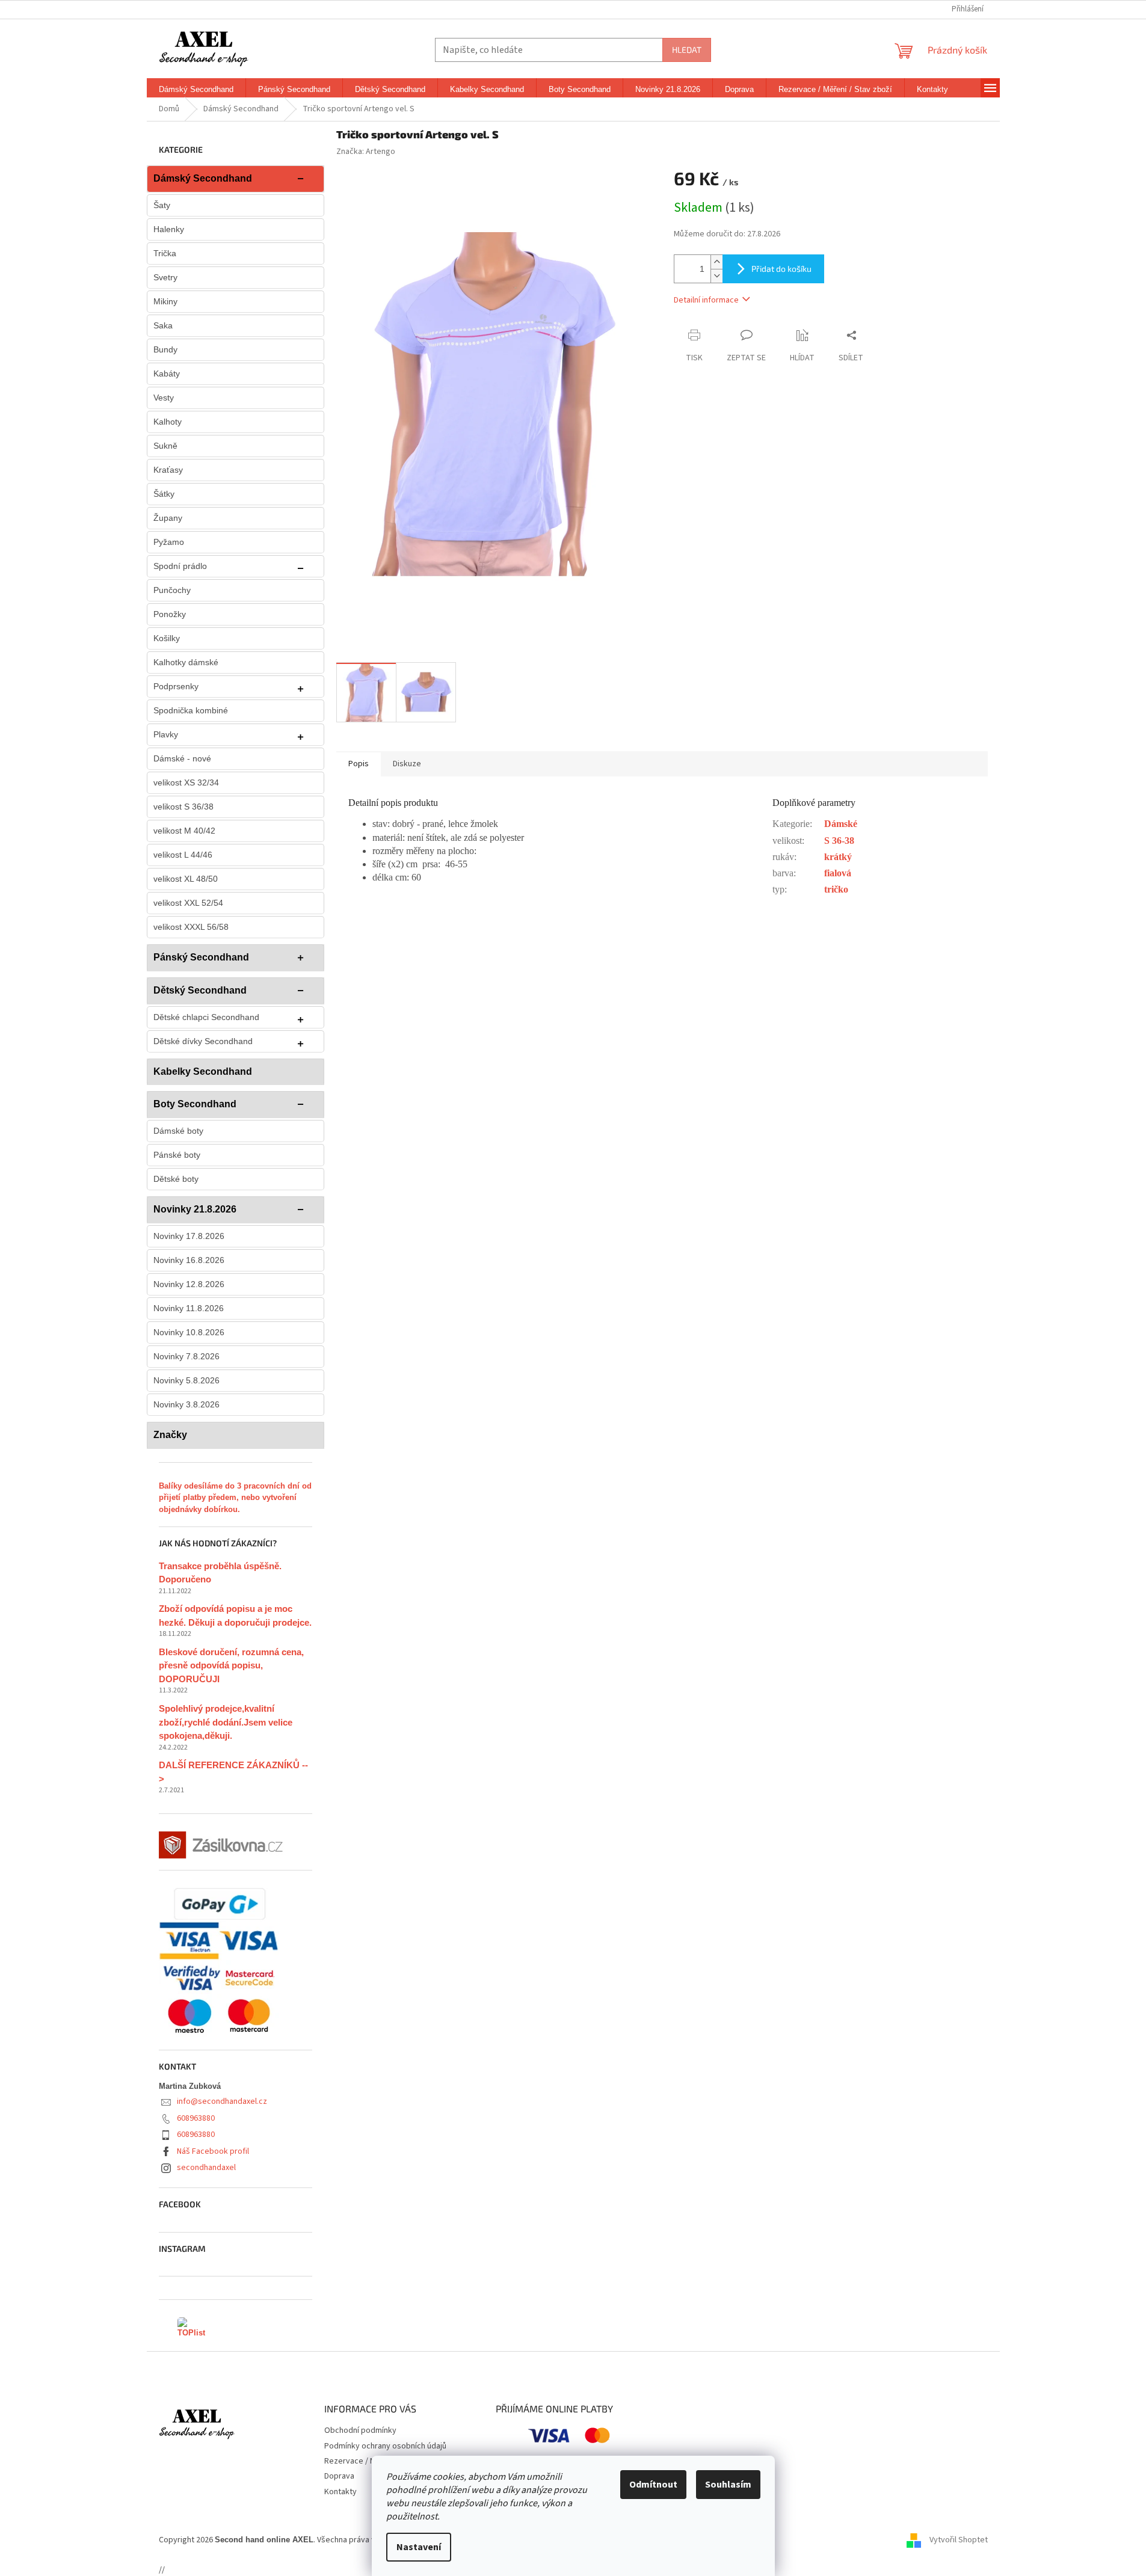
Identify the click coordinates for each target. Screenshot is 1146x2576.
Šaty (162, 205)
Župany (168, 518)
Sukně (165, 446)
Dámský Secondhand (203, 178)
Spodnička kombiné (191, 710)
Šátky (164, 494)
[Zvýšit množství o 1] (716, 262)
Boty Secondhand (195, 1104)
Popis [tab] (359, 764)
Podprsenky (176, 686)
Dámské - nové (182, 758)
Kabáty (167, 373)
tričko (836, 889)
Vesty (164, 398)
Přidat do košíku (781, 269)
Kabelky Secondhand (203, 1071)
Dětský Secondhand (200, 990)
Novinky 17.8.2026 (189, 1236)
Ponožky (170, 614)
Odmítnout (653, 2485)
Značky (170, 1435)
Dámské (841, 824)
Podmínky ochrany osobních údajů (385, 2446)
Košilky (167, 638)
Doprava (339, 2476)
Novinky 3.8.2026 (186, 1404)
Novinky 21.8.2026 (195, 1209)
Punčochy (172, 590)
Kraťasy (168, 470)
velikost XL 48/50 (186, 879)
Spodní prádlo (180, 566)
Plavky (166, 734)
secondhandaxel (206, 2168)
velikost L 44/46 (183, 855)
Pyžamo (169, 542)
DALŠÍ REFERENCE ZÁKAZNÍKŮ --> (233, 1772)
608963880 (196, 2118)
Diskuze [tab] (407, 764)
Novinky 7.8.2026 (186, 1356)
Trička (165, 253)
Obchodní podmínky (360, 2430)
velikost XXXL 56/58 (191, 927)
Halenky (169, 229)
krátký (838, 857)
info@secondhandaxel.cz (222, 2101)
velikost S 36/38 (183, 807)
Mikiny (165, 301)
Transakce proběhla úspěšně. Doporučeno (220, 1573)
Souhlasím (728, 2485)
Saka (163, 325)
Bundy (165, 349)
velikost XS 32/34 (186, 782)
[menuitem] (196, 90)
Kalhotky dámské (186, 662)
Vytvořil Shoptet (959, 2540)
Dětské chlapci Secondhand (206, 1017)
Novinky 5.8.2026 (186, 1380)
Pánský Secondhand (201, 957)
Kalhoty (168, 422)
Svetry (165, 277)
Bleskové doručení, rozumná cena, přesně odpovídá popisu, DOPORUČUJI (231, 1665)
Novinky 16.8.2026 (189, 1260)
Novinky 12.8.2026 (189, 1284)
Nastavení (419, 2547)
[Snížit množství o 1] (716, 276)
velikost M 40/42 (184, 831)
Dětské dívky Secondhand (203, 1041)
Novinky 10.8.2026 (189, 1332)
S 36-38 (839, 841)
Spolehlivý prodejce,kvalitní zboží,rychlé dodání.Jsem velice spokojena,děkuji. (226, 1722)
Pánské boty (177, 1155)
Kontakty (340, 2492)
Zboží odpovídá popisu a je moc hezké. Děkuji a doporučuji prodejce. (235, 1615)
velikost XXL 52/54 (188, 903)
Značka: (366, 152)
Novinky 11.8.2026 (189, 1308)
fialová (838, 873)
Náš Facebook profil (213, 2151)
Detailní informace (706, 300)
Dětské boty (176, 1179)
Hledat (687, 50)
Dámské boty (178, 1131)
